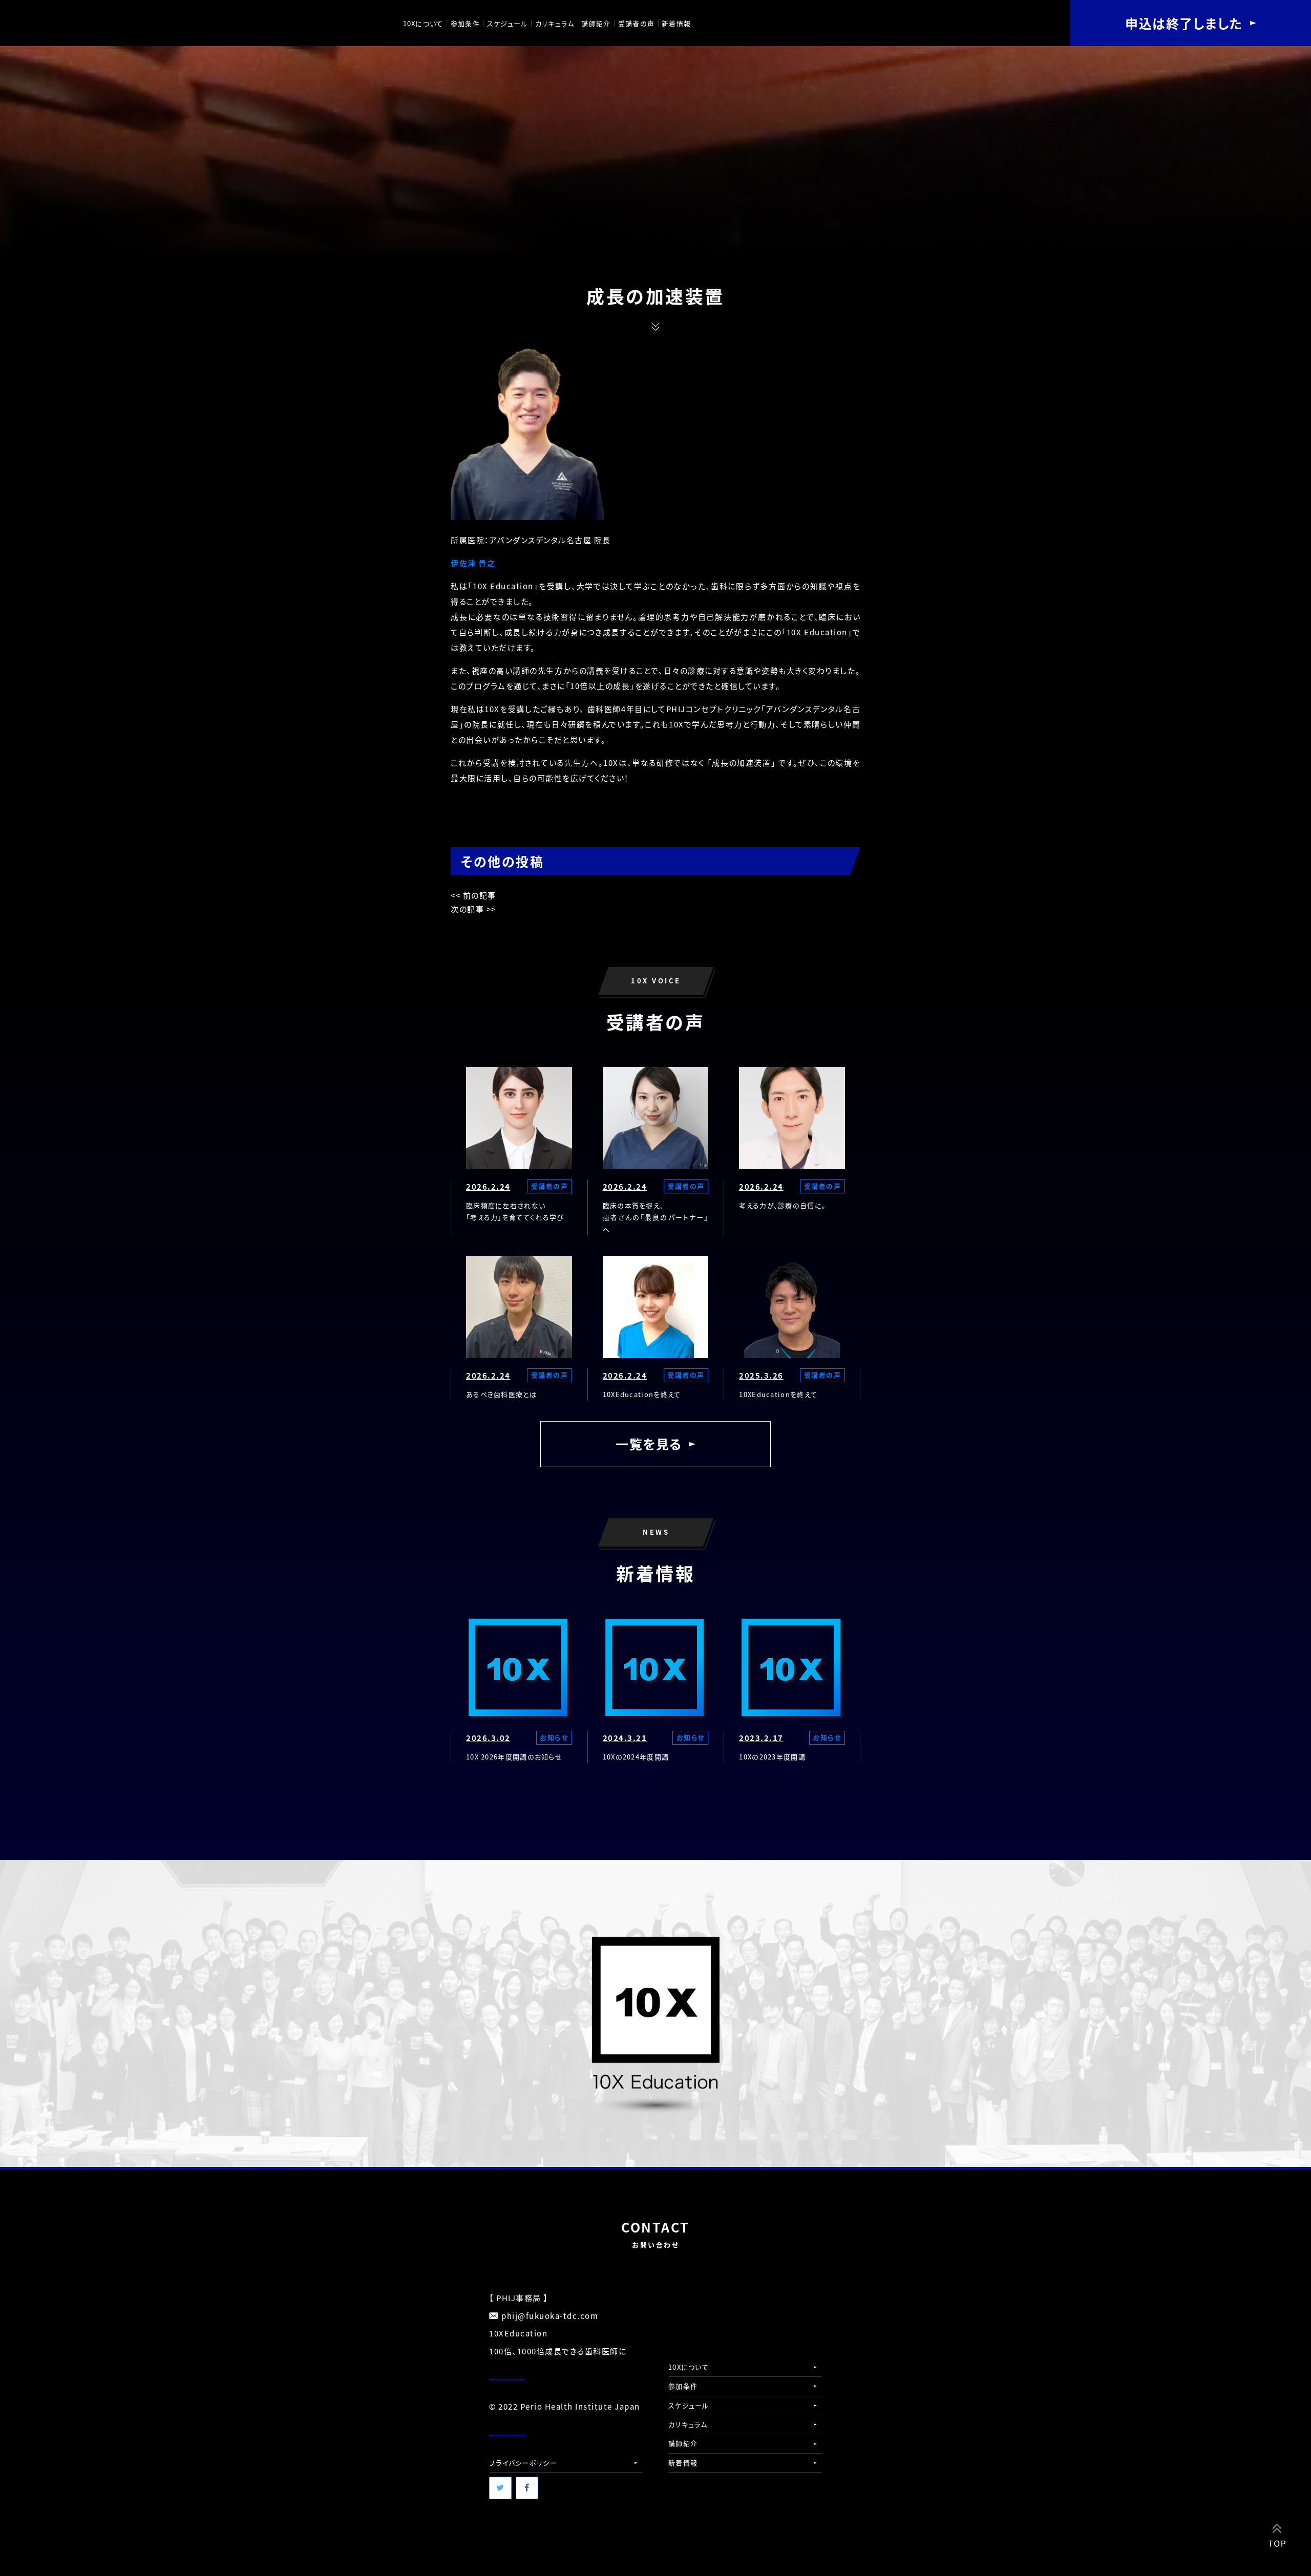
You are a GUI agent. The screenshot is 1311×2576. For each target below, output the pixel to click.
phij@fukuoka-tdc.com (550, 2316)
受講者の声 (637, 23)
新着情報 (676, 23)
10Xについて (423, 23)
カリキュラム (555, 23)
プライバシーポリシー (523, 2463)
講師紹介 (596, 23)
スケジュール (508, 23)
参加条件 (465, 23)
